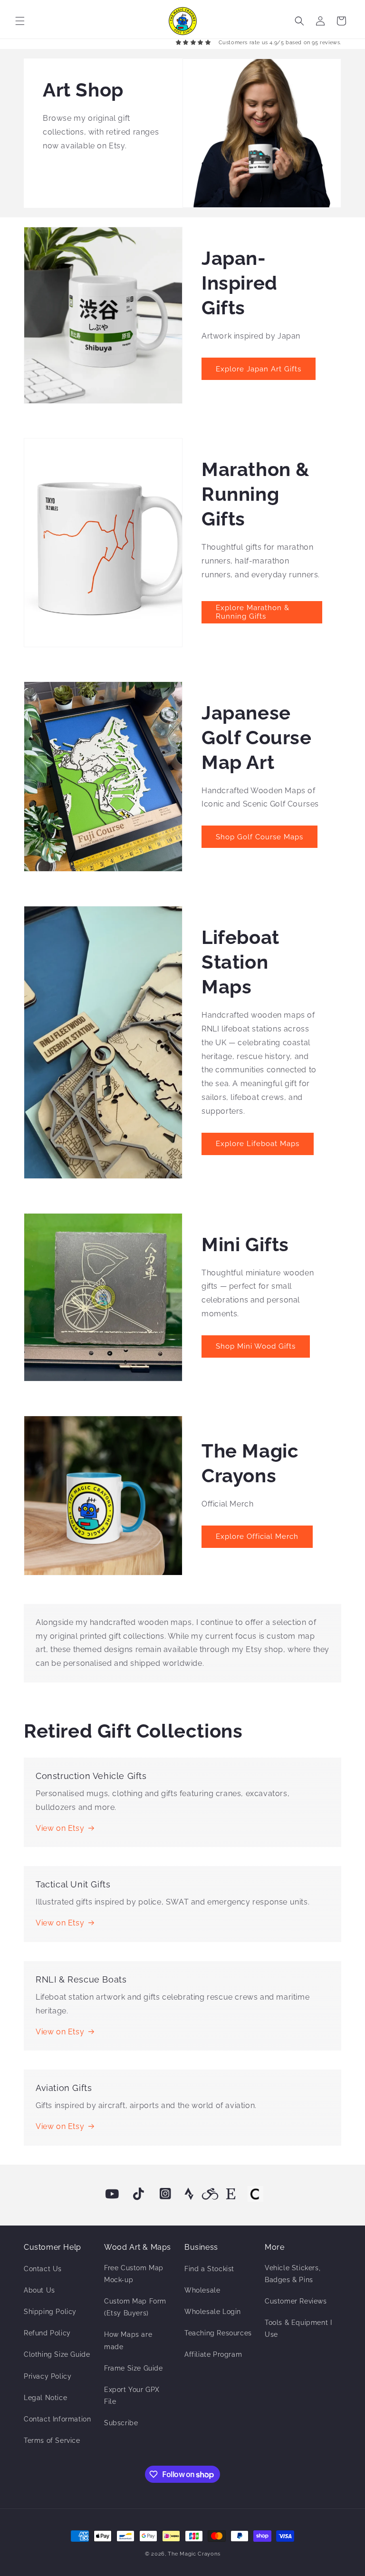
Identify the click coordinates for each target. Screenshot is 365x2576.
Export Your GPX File (132, 2396)
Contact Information (57, 2419)
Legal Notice (45, 2398)
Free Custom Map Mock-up (134, 2274)
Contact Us (43, 2269)
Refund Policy (47, 2333)
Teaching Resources (218, 2333)
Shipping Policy (50, 2312)
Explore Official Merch (257, 1536)
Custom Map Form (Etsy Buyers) (135, 2307)
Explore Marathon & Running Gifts (253, 612)
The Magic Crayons (194, 2554)
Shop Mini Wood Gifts (256, 1346)
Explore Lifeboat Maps (258, 1144)
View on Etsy (60, 1828)
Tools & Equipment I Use (298, 2328)
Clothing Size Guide (57, 2354)
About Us (39, 2290)
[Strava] (189, 2194)
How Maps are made (128, 2340)
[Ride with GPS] (210, 2194)
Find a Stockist (209, 2269)
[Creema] (255, 2194)
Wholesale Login (213, 2312)
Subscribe (121, 2423)
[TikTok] (139, 2194)
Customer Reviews (296, 2301)
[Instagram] (165, 2194)
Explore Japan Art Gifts (259, 369)
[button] (20, 21)
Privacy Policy (48, 2376)
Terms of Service (52, 2440)
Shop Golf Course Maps (259, 837)
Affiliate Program (213, 2354)
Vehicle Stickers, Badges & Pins (293, 2274)
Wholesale (202, 2290)
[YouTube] (112, 2194)
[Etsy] (231, 2194)
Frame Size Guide (134, 2368)
